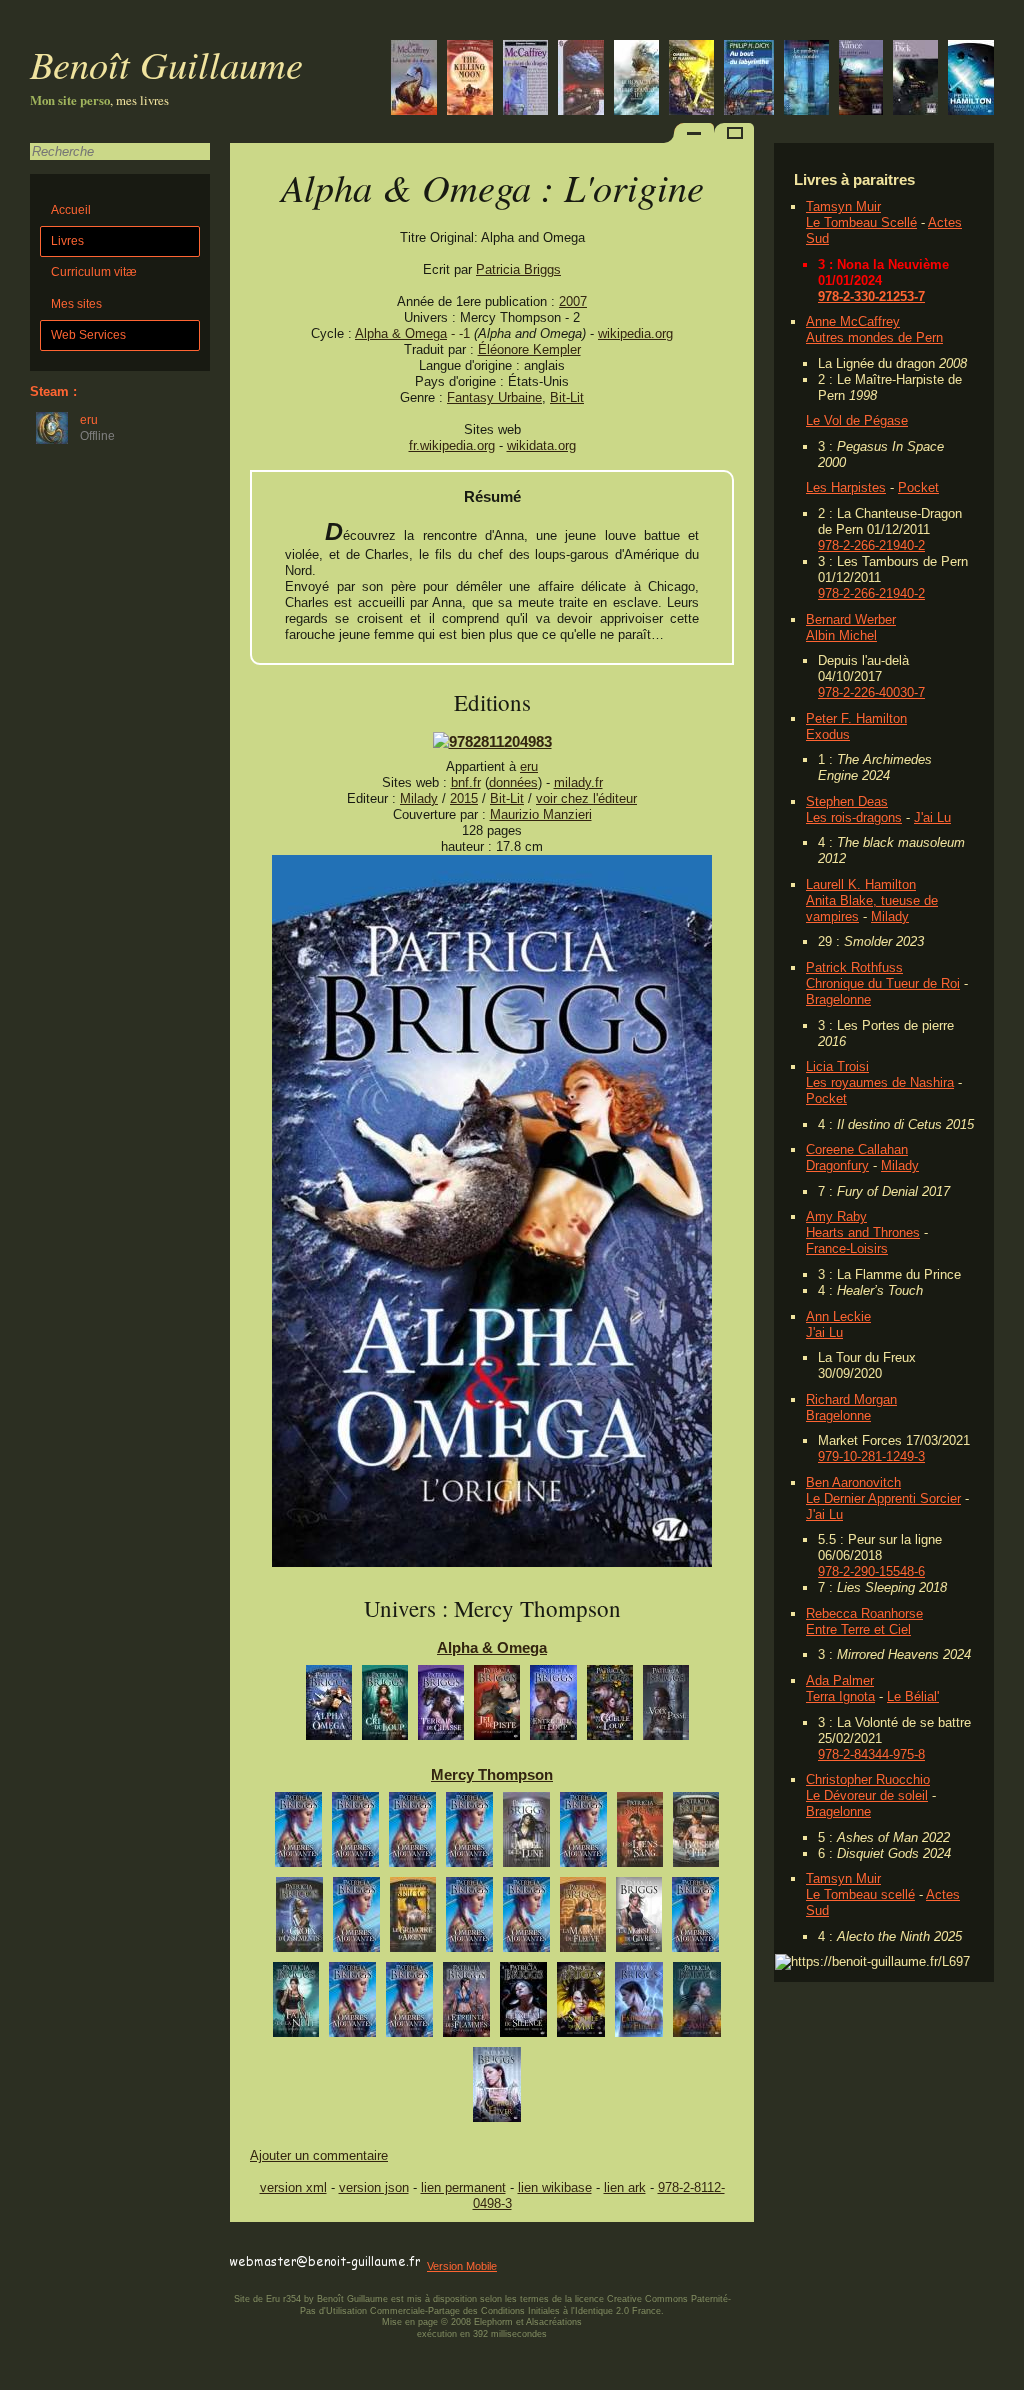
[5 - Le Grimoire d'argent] (413, 1919)
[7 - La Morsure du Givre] (639, 1919)
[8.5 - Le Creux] (409, 2004)
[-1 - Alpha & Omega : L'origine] (329, 1707)
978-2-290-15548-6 (871, 1571)
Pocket (918, 487)
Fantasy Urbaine (494, 397)
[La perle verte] (861, 79)
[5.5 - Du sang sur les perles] (526, 1919)
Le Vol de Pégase (857, 420)
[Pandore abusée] (971, 79)
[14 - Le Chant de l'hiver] (497, 2089)
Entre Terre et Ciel (858, 1629)
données (513, 782)
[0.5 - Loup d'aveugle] (469, 1834)
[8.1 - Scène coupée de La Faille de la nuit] (352, 2004)
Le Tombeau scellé (860, 1894)
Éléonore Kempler (529, 349)
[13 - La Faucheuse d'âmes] (697, 2004)
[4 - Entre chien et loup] (553, 1707)
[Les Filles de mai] (636, 79)
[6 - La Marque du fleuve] (583, 1919)
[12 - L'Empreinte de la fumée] (639, 2004)
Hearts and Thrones (863, 1232)
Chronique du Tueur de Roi (883, 983)
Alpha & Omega (401, 333)
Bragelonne (838, 999)
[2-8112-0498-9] (492, 741)
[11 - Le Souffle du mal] (581, 2004)
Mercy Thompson (492, 1774)
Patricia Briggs (518, 269)
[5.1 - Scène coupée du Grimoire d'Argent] (469, 1919)
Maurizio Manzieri (541, 814)
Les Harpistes (846, 487)
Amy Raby (836, 1216)
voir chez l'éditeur (586, 798)
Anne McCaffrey (853, 321)
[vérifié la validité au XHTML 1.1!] (270, 2244)
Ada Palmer (840, 1680)
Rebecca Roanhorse (864, 1613)
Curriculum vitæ (94, 272)
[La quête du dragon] (414, 79)
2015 (464, 798)
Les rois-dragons (854, 817)
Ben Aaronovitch (853, 1482)
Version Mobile (462, 2266)
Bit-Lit (567, 397)
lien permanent (463, 2187)
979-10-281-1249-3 (871, 1456)
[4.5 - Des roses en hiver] (356, 1919)
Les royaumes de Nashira (880, 1082)
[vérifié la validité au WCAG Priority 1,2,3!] (444, 2244)
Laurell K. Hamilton (861, 884)
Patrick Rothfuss (854, 967)
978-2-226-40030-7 (871, 692)
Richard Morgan (851, 1399)
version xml (293, 2187)
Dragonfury (837, 1165)
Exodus (828, 734)
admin (1004, 2377)
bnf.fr (466, 782)
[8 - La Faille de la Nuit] (296, 2004)
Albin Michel (841, 635)
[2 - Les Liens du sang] (640, 1834)
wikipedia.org (635, 333)
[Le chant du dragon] (525, 79)
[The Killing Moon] (470, 79)
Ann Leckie (838, 1316)
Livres (67, 241)
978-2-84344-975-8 (871, 1754)
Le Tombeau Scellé (861, 222)
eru (529, 766)
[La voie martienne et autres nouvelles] (581, 79)
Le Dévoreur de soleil (867, 1795)
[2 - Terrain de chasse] (441, 1707)
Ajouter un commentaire (319, 2155)
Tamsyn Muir (843, 206)
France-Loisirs (847, 1248)
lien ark (625, 2187)
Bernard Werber (851, 619)
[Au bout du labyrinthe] (749, 79)
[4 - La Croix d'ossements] (299, 1919)
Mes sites (76, 304)
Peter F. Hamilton (856, 718)
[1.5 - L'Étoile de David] (583, 1834)
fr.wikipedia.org (452, 445)
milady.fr (578, 782)
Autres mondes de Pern (874, 337)
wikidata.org (541, 445)
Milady (890, 916)
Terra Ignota (840, 1696)
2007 (573, 301)
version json (374, 2187)
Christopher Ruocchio (868, 1779)
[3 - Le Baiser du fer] (696, 1834)
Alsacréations (554, 2322)
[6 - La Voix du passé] (666, 1707)
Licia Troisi (837, 1066)
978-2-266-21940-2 (871, 545)
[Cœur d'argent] (298, 1834)
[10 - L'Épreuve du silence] (523, 2004)
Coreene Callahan (857, 1149)
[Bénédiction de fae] (355, 1834)
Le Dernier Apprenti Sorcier (883, 1498)
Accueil (71, 210)
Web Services (88, 335)
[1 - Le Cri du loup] (385, 1707)
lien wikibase (555, 2187)
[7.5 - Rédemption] (695, 1919)
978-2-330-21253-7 (871, 296)
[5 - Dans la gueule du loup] (610, 1707)
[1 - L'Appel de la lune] (526, 1834)
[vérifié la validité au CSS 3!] (357, 2244)
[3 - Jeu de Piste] (497, 1707)
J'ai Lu (932, 817)
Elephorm (493, 2322)
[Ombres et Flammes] (691, 79)
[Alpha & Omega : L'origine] (492, 1562)
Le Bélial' (913, 1696)
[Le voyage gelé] (915, 79)
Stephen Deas (847, 801)
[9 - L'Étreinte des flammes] (466, 2004)
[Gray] (412, 1834)
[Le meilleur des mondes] (806, 79)
